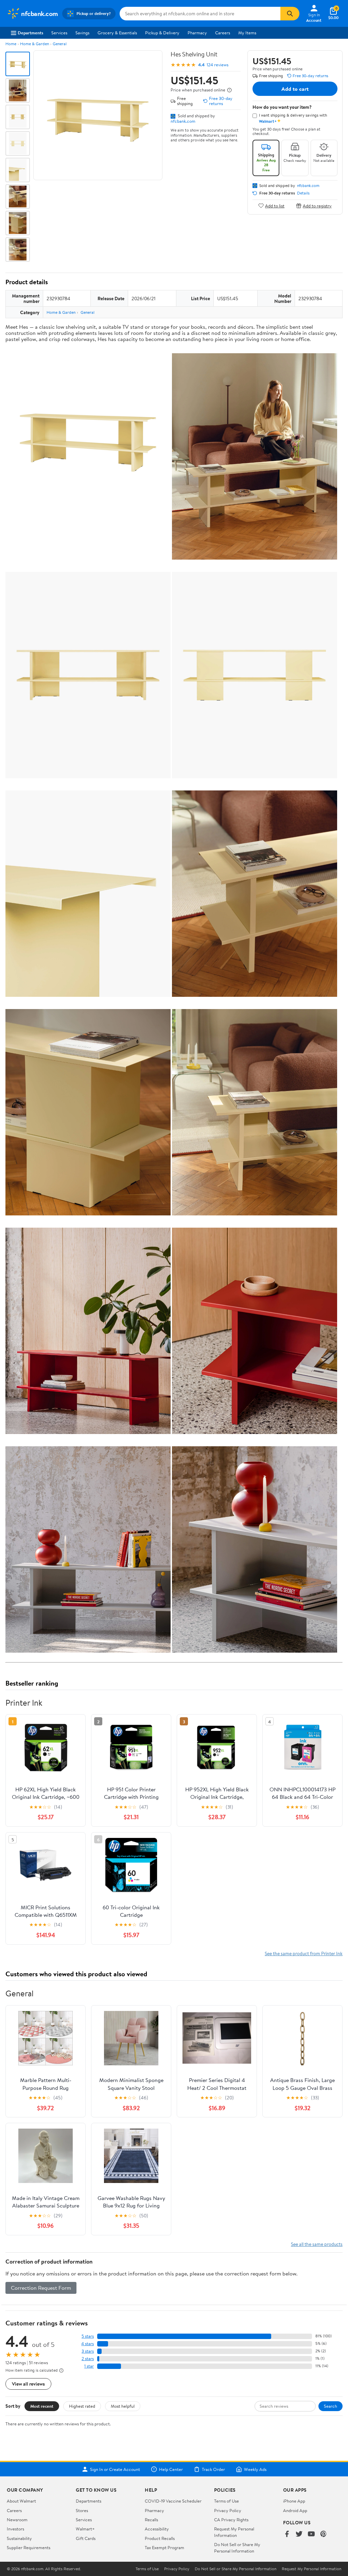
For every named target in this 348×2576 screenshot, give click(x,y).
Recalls (151, 2520)
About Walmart (21, 2501)
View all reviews (28, 2384)
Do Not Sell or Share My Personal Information (237, 2547)
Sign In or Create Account (115, 2469)
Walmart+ (85, 2529)
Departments (30, 33)
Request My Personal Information (234, 2532)
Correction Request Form (41, 2288)
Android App (295, 2510)
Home (11, 44)
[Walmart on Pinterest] (324, 2534)
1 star (89, 2366)
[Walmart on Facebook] (287, 2534)
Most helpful (123, 2406)
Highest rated (82, 2406)
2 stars (88, 2359)
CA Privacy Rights (231, 2520)
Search (330, 2406)
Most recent (42, 2406)
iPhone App (294, 2501)
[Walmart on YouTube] (311, 2534)
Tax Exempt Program (164, 2547)
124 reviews (217, 65)
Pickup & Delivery (162, 33)
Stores (82, 2510)
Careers (223, 33)
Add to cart (295, 89)
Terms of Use (227, 2501)
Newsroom (17, 2520)
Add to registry (317, 206)
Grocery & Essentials (117, 33)
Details (303, 193)
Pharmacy (197, 33)
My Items (247, 33)
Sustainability (19, 2538)
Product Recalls (160, 2538)
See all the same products (317, 2244)
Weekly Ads (255, 2469)
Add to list (275, 206)
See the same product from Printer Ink (304, 1953)
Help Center (171, 2469)
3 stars (88, 2351)
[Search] (290, 14)
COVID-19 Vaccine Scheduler (173, 2501)
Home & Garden (34, 44)
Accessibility (157, 2529)
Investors (15, 2529)
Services (59, 33)
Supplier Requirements (29, 2547)
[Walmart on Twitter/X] (299, 2534)
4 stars (88, 2344)
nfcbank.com (183, 121)
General (60, 44)
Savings (82, 33)
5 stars (88, 2336)
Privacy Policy (228, 2510)
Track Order (213, 2469)
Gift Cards (86, 2538)
